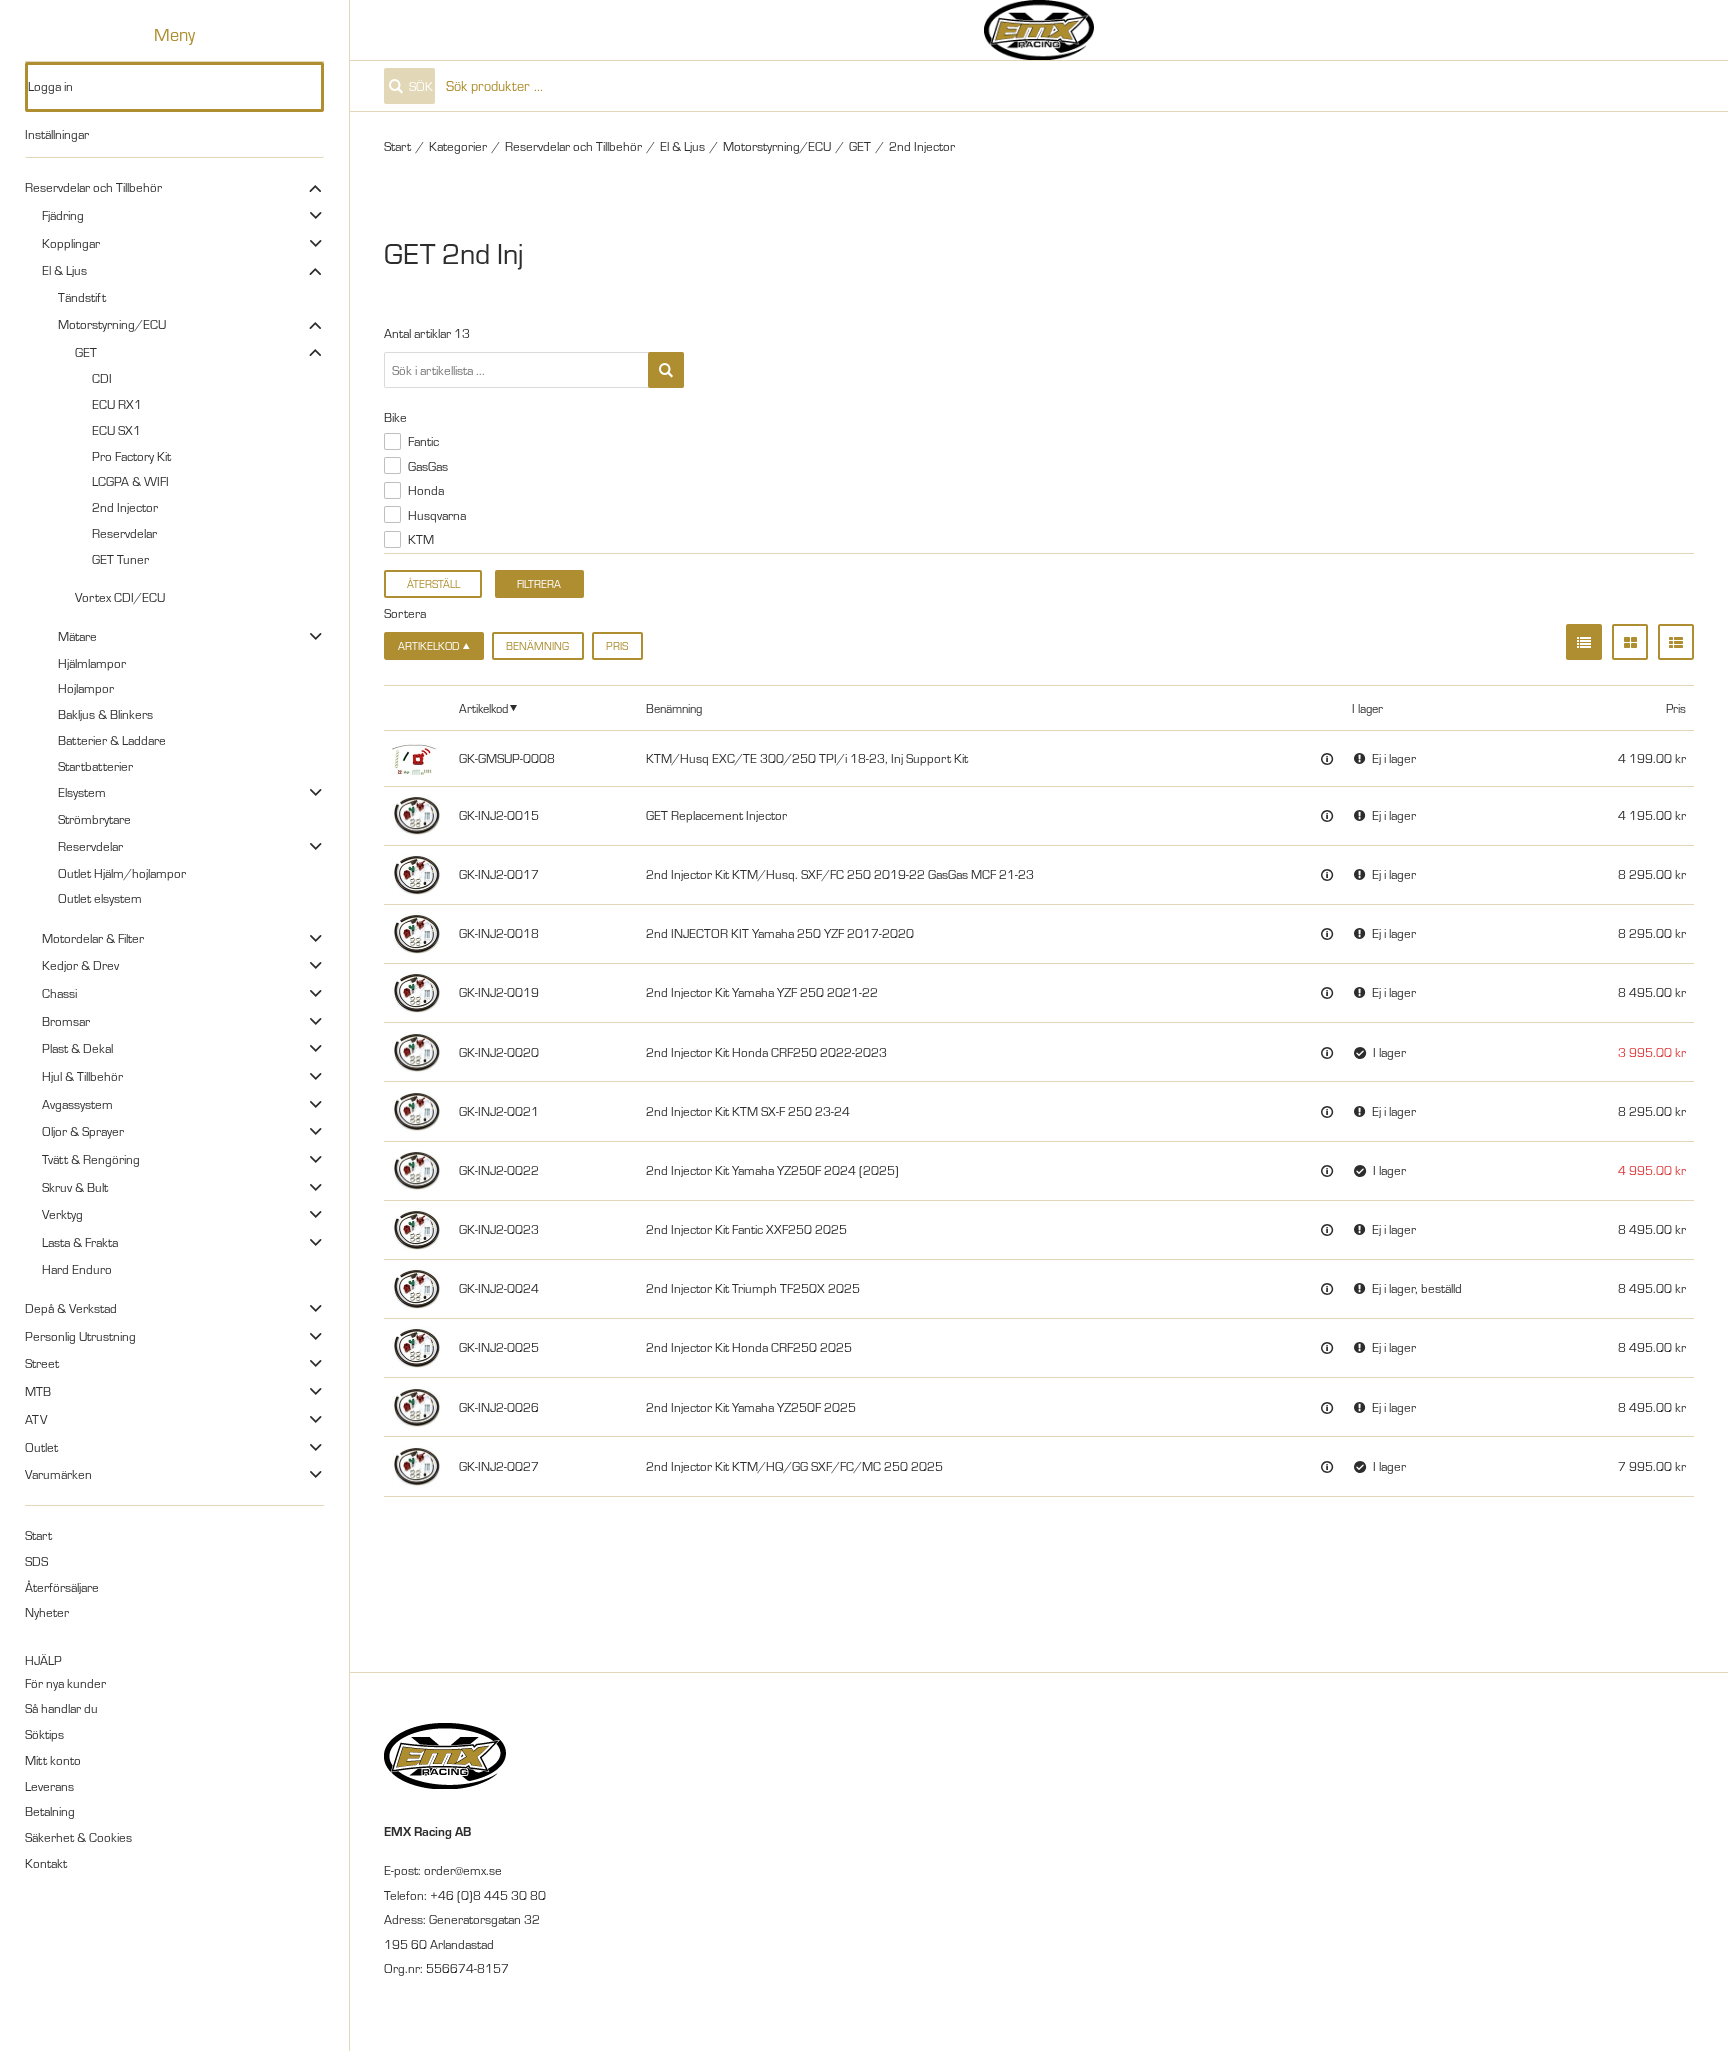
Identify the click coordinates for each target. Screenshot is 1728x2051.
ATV (36, 1419)
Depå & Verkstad (71, 1308)
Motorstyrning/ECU (112, 324)
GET (86, 352)
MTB (38, 1391)
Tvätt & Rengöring (91, 1159)
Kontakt (46, 1863)
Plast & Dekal (77, 1048)
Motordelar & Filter (93, 938)
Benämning (537, 646)
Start (38, 1535)
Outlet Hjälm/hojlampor (122, 873)
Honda (426, 490)
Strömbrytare (94, 819)
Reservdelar (124, 533)
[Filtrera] (666, 370)
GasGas (428, 466)
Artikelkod (483, 708)
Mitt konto (53, 1760)
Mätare (77, 636)
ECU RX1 (117, 404)
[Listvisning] (1584, 642)
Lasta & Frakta (80, 1242)
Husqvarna (437, 515)
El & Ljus (64, 270)
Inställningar (57, 134)
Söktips (44, 1734)
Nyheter (47, 1612)
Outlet (41, 1447)
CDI (102, 378)
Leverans (49, 1786)
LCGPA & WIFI (130, 481)
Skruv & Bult (75, 1187)
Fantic (423, 441)
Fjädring (63, 215)
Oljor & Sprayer (83, 1131)
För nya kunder (65, 1683)
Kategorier (458, 146)
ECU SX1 (116, 430)
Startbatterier (95, 766)
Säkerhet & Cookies (78, 1837)
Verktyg (62, 1214)
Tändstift (82, 297)
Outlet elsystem (100, 898)
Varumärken (58, 1474)
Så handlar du (61, 1708)
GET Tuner (120, 559)
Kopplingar (71, 243)
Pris (617, 646)
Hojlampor (86, 688)
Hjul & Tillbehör (82, 1076)
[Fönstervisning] (1630, 642)
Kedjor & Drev (80, 965)
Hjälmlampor (92, 663)
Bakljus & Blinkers (105, 714)
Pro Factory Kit (131, 456)
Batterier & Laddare (112, 740)
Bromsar (66, 1021)
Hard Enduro (77, 1269)
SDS (36, 1561)
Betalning (50, 1811)
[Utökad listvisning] (1676, 642)
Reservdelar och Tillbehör (93, 187)
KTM (421, 539)
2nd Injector (125, 507)
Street (42, 1363)
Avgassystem (77, 1104)
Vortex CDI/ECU (120, 597)
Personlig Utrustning (80, 1336)
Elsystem (82, 792)
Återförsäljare (62, 1587)
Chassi (59, 993)
